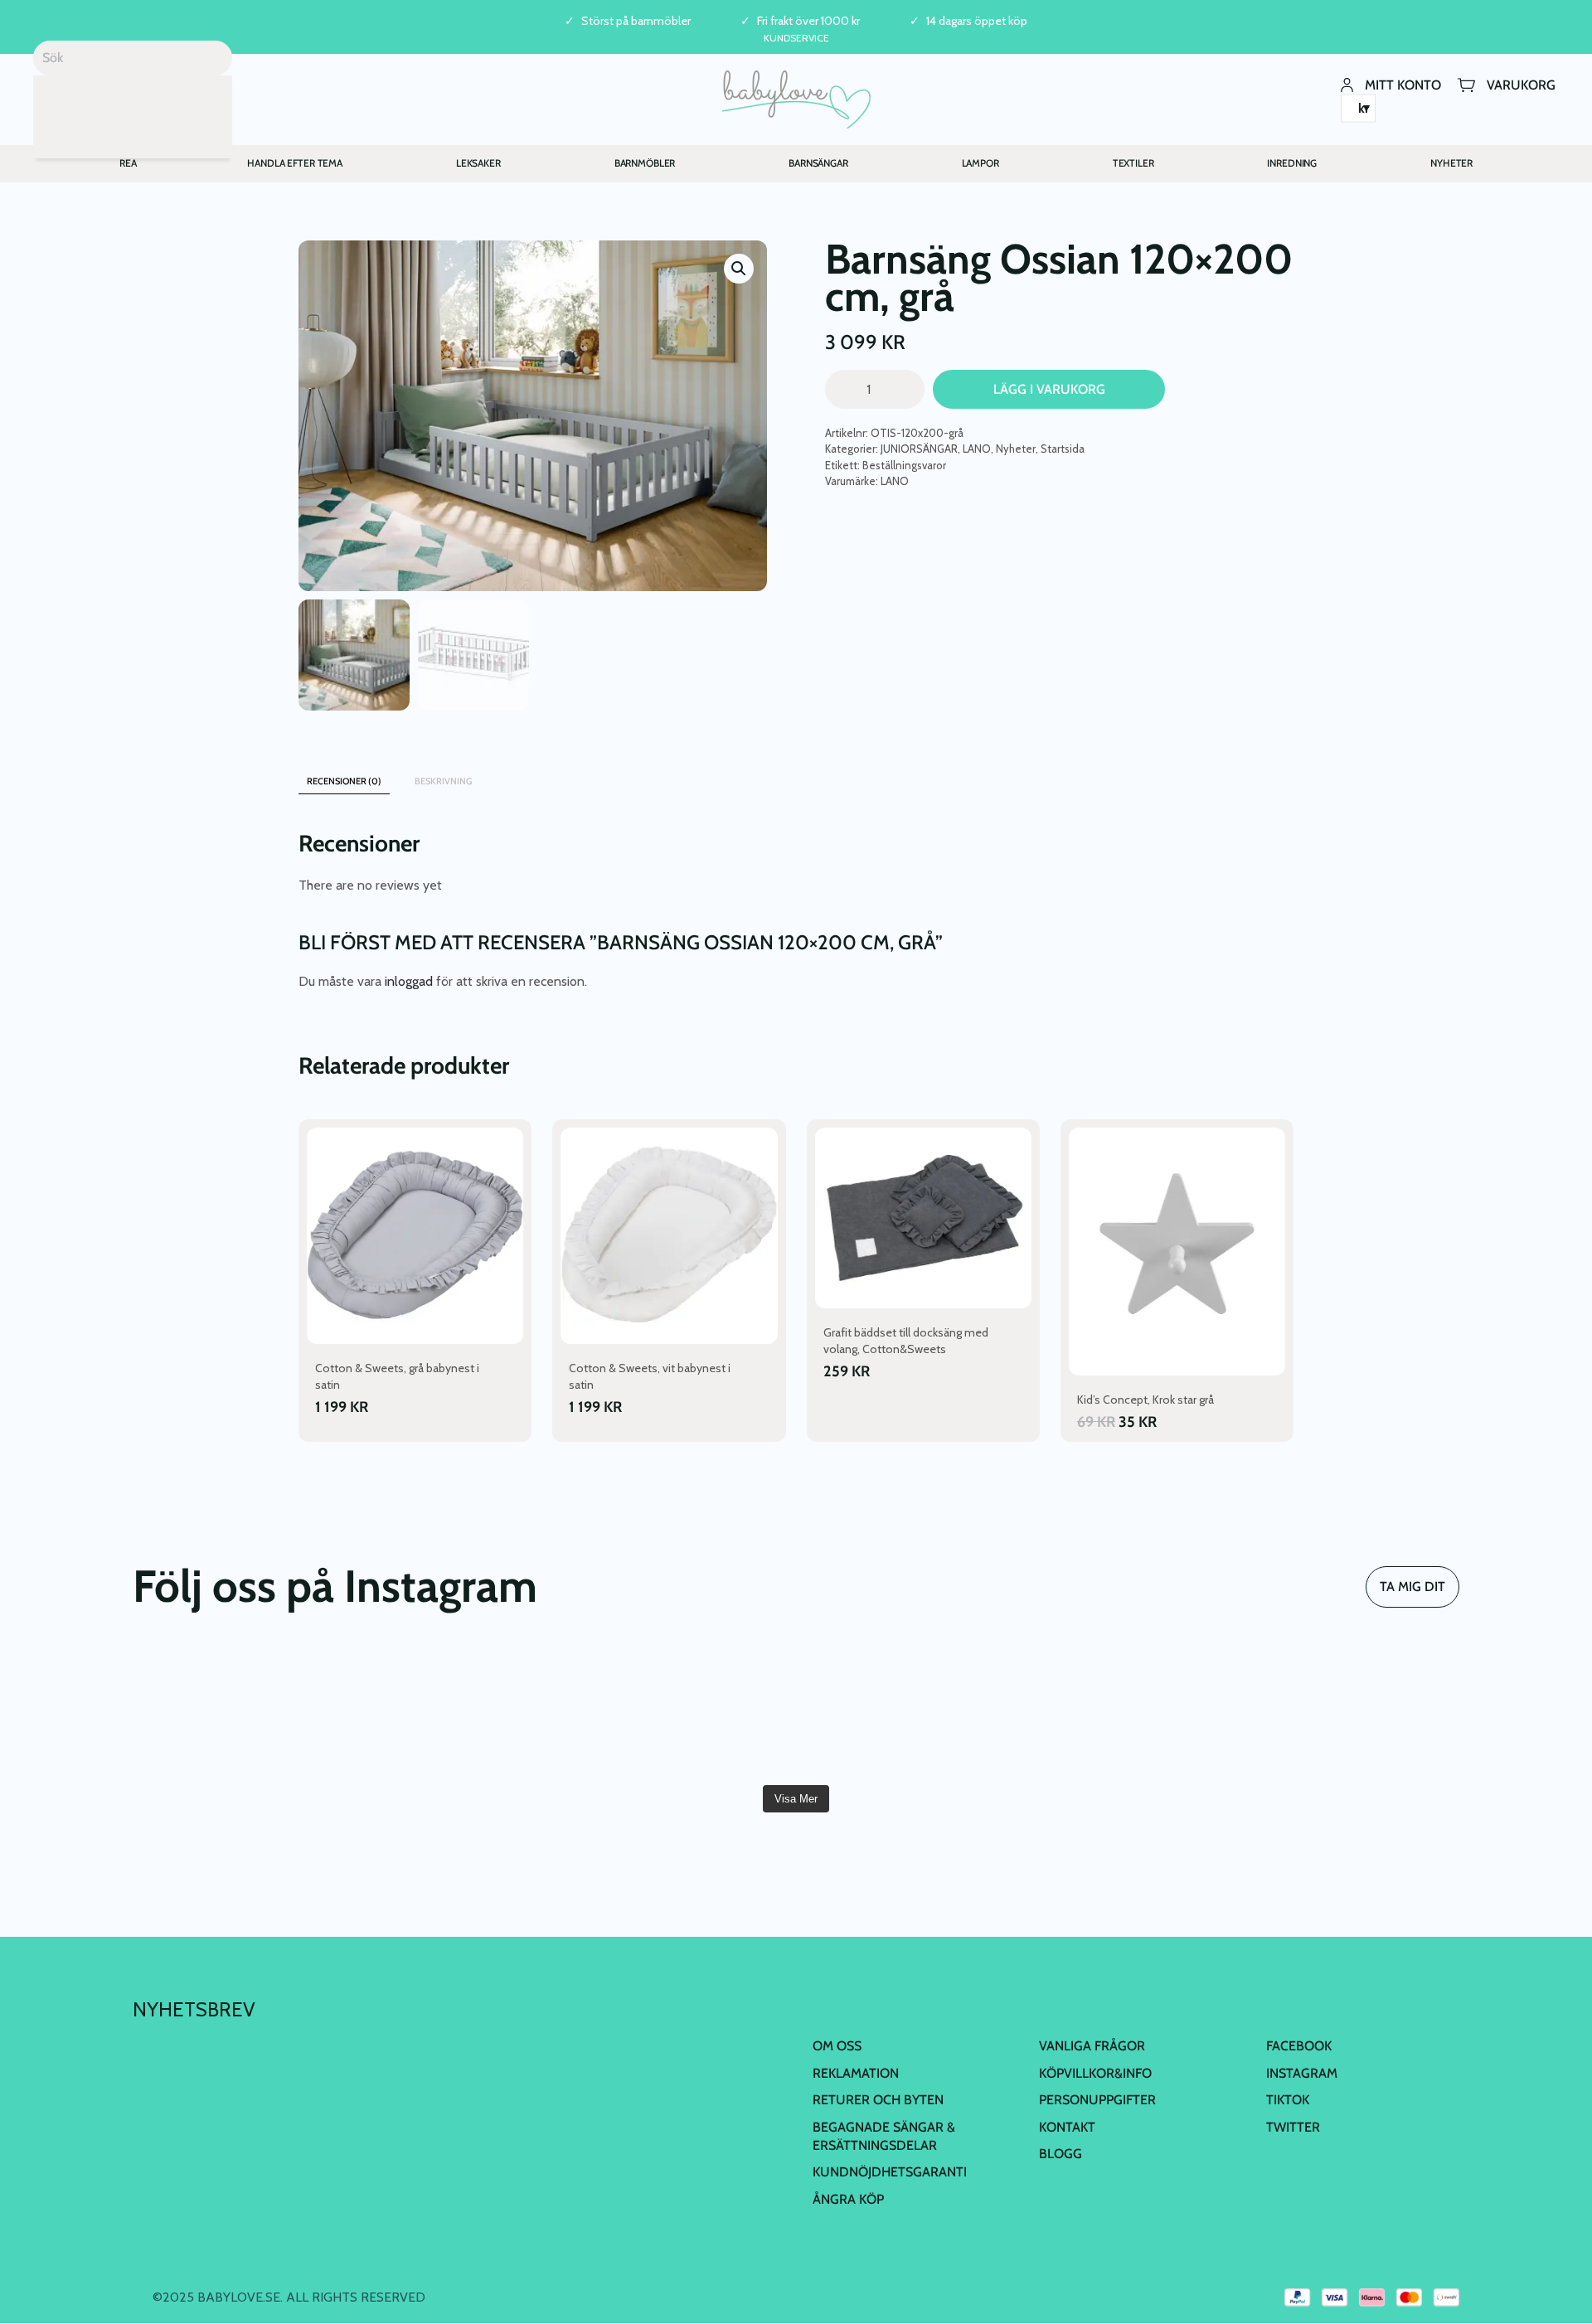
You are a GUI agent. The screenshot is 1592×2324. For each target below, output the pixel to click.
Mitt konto (1403, 84)
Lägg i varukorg (1049, 389)
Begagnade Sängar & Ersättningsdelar (884, 2136)
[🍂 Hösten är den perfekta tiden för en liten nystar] (1129, 1711)
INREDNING (1292, 163)
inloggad (409, 981)
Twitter (1293, 2127)
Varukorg (1521, 84)
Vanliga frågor (1092, 2046)
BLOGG (1061, 2154)
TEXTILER (1133, 163)
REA (128, 163)
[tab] (505, 773)
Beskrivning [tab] (443, 781)
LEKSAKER (478, 163)
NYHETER (1451, 163)
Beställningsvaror (904, 465)
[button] (739, 269)
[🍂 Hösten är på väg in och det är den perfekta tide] (1352, 1711)
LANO (977, 449)
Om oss (837, 2046)
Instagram (1302, 2073)
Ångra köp (848, 2199)
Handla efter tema (295, 163)
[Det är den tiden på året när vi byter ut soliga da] (685, 1711)
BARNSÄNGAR (818, 163)
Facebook (1299, 2046)
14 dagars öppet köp (977, 21)
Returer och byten (878, 2100)
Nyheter (1016, 449)
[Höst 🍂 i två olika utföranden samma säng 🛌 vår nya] (462, 1711)
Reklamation (856, 2073)
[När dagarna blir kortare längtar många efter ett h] (907, 1711)
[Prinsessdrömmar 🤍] (240, 1711)
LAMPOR (980, 163)
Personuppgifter (1097, 2100)
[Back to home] (796, 99)
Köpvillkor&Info (1095, 2073)
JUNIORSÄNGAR (919, 449)
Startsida (1063, 449)
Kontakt (1067, 2127)
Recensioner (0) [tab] (344, 781)
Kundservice (796, 38)
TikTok (1288, 2100)
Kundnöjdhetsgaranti (890, 2172)
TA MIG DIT (1412, 1587)
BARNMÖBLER (645, 163)
